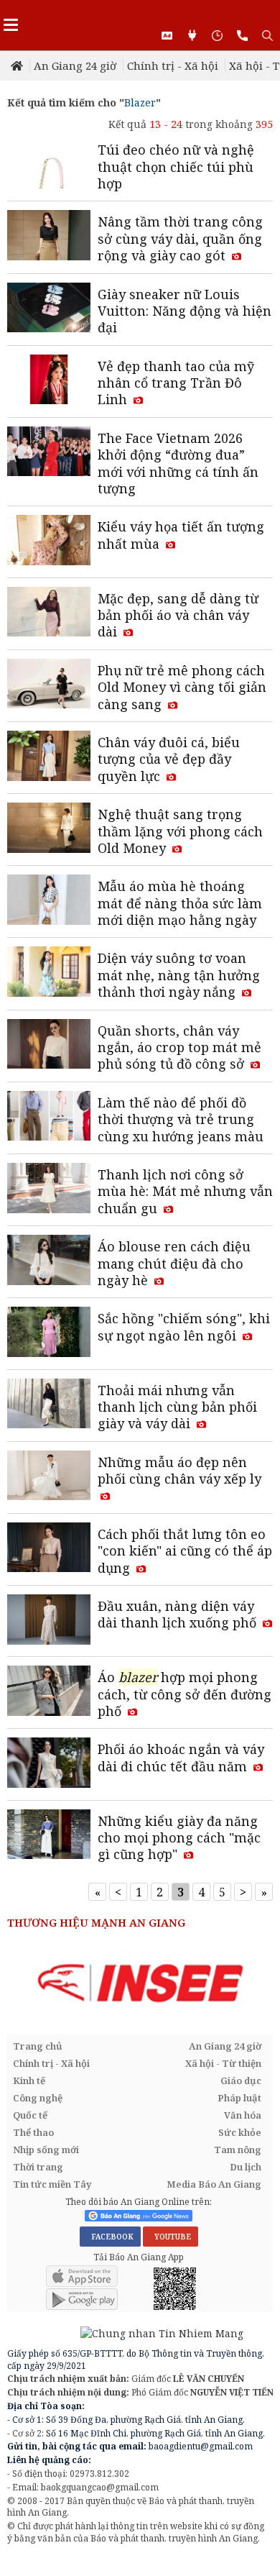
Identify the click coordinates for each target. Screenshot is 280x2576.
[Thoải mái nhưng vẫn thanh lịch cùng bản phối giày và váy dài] (49, 1405)
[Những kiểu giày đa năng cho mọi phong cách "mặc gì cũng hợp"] (49, 1836)
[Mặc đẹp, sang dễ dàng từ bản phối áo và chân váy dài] (49, 613)
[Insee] (140, 1983)
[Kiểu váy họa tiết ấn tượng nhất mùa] (49, 542)
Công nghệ (38, 2098)
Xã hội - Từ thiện (223, 2063)
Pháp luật (239, 2098)
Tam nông (238, 2150)
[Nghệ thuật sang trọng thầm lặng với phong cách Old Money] (49, 829)
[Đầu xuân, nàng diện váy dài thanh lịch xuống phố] (49, 1621)
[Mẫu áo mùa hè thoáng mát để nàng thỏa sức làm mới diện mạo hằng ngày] (49, 901)
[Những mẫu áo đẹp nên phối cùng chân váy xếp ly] (49, 1477)
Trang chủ (38, 2046)
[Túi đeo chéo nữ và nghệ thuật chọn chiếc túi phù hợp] (49, 165)
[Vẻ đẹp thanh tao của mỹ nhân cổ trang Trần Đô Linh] (49, 381)
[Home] (18, 65)
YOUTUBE (171, 2237)
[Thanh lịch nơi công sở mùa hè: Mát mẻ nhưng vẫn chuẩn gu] (49, 1189)
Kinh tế (29, 2081)
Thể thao (33, 2132)
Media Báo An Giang (214, 2184)
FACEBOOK (110, 2237)
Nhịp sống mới (46, 2150)
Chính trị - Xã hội (173, 65)
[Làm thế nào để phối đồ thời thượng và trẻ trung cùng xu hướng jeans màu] (49, 1118)
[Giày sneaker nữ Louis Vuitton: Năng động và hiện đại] (49, 309)
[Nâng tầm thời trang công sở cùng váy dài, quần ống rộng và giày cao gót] (49, 237)
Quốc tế (30, 2115)
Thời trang (38, 2167)
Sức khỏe (240, 2132)
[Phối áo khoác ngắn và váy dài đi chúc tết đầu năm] (49, 1764)
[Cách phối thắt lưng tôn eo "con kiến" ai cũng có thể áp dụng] (49, 1549)
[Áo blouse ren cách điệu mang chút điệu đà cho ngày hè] (49, 1261)
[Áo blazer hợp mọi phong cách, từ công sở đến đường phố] (49, 1692)
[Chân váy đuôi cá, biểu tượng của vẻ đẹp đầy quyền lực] (49, 757)
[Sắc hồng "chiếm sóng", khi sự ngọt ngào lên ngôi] (49, 1333)
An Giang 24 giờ (75, 65)
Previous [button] (18, 1984)
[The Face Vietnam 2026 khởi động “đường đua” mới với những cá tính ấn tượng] (49, 453)
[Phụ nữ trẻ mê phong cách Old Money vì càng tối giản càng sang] (49, 685)
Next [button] (262, 1984)
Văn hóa (243, 2115)
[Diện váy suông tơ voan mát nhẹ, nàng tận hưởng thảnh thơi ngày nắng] (49, 973)
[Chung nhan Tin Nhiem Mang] (125, 2333)
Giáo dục (241, 2081)
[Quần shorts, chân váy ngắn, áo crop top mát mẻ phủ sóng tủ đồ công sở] (49, 1046)
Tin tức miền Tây (52, 2184)
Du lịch (246, 2167)
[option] (140, 1983)
